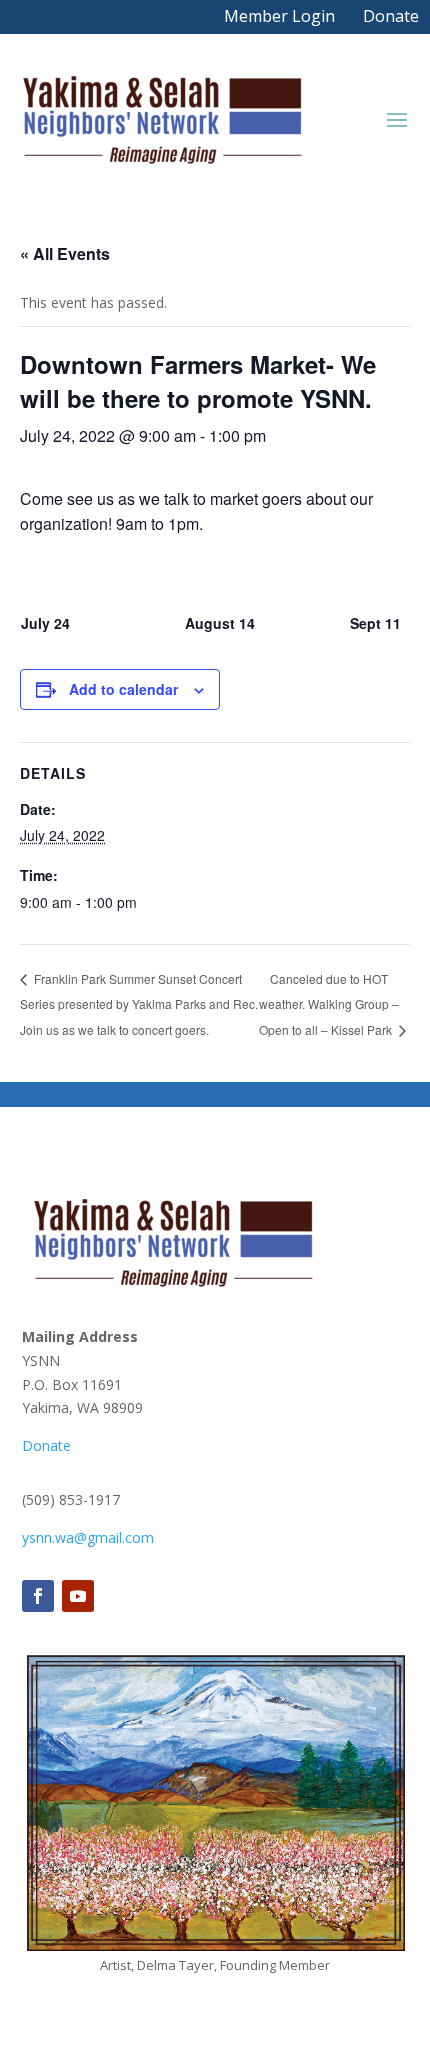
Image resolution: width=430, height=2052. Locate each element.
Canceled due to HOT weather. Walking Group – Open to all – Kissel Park (329, 1004)
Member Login (279, 16)
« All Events (65, 253)
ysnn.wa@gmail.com (88, 1537)
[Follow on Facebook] (38, 1596)
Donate (391, 16)
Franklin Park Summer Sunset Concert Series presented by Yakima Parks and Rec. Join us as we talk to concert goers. (139, 1004)
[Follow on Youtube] (78, 1596)
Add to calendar (123, 689)
